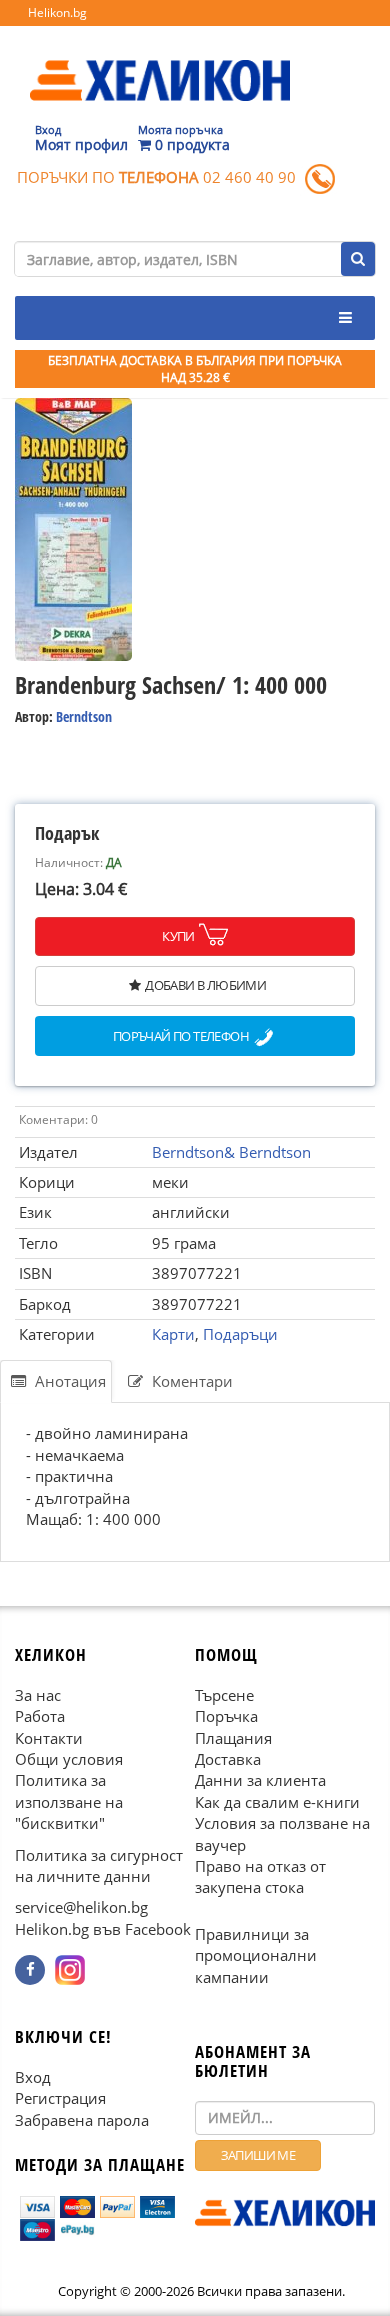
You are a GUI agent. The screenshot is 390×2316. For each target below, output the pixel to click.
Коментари (190, 1381)
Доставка (228, 1759)
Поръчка (226, 1716)
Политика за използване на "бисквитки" (69, 1802)
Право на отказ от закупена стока (260, 1876)
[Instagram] (70, 1970)
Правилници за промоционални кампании (256, 1955)
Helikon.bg (57, 12)
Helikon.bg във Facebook (103, 1929)
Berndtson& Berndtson (231, 1152)
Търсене (224, 1695)
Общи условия (69, 1759)
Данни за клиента (260, 1781)
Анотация (68, 1381)
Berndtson (84, 716)
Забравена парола (82, 2120)
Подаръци (240, 1334)
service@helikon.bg (81, 1908)
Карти (173, 1334)
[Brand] (160, 61)
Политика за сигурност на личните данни (99, 1865)
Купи (178, 936)
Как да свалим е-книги (277, 1802)
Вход (33, 2077)
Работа (40, 1716)
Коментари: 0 (58, 1119)
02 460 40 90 (249, 177)
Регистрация (60, 2098)
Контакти (49, 1738)
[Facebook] (30, 1970)
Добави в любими (205, 985)
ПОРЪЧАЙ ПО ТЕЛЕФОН (181, 1036)
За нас (38, 1695)
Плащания (233, 1738)
